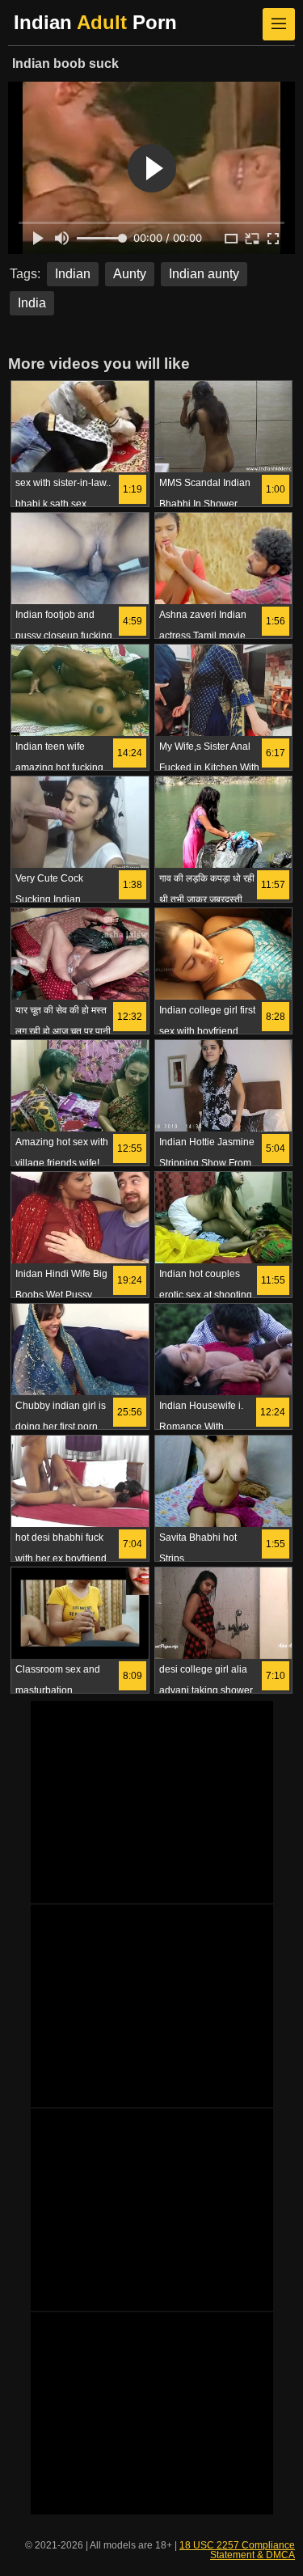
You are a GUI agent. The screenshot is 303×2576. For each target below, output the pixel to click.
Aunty (130, 274)
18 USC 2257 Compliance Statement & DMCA (237, 2550)
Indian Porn (95, 22)
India (32, 303)
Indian (73, 274)
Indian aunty (204, 274)
